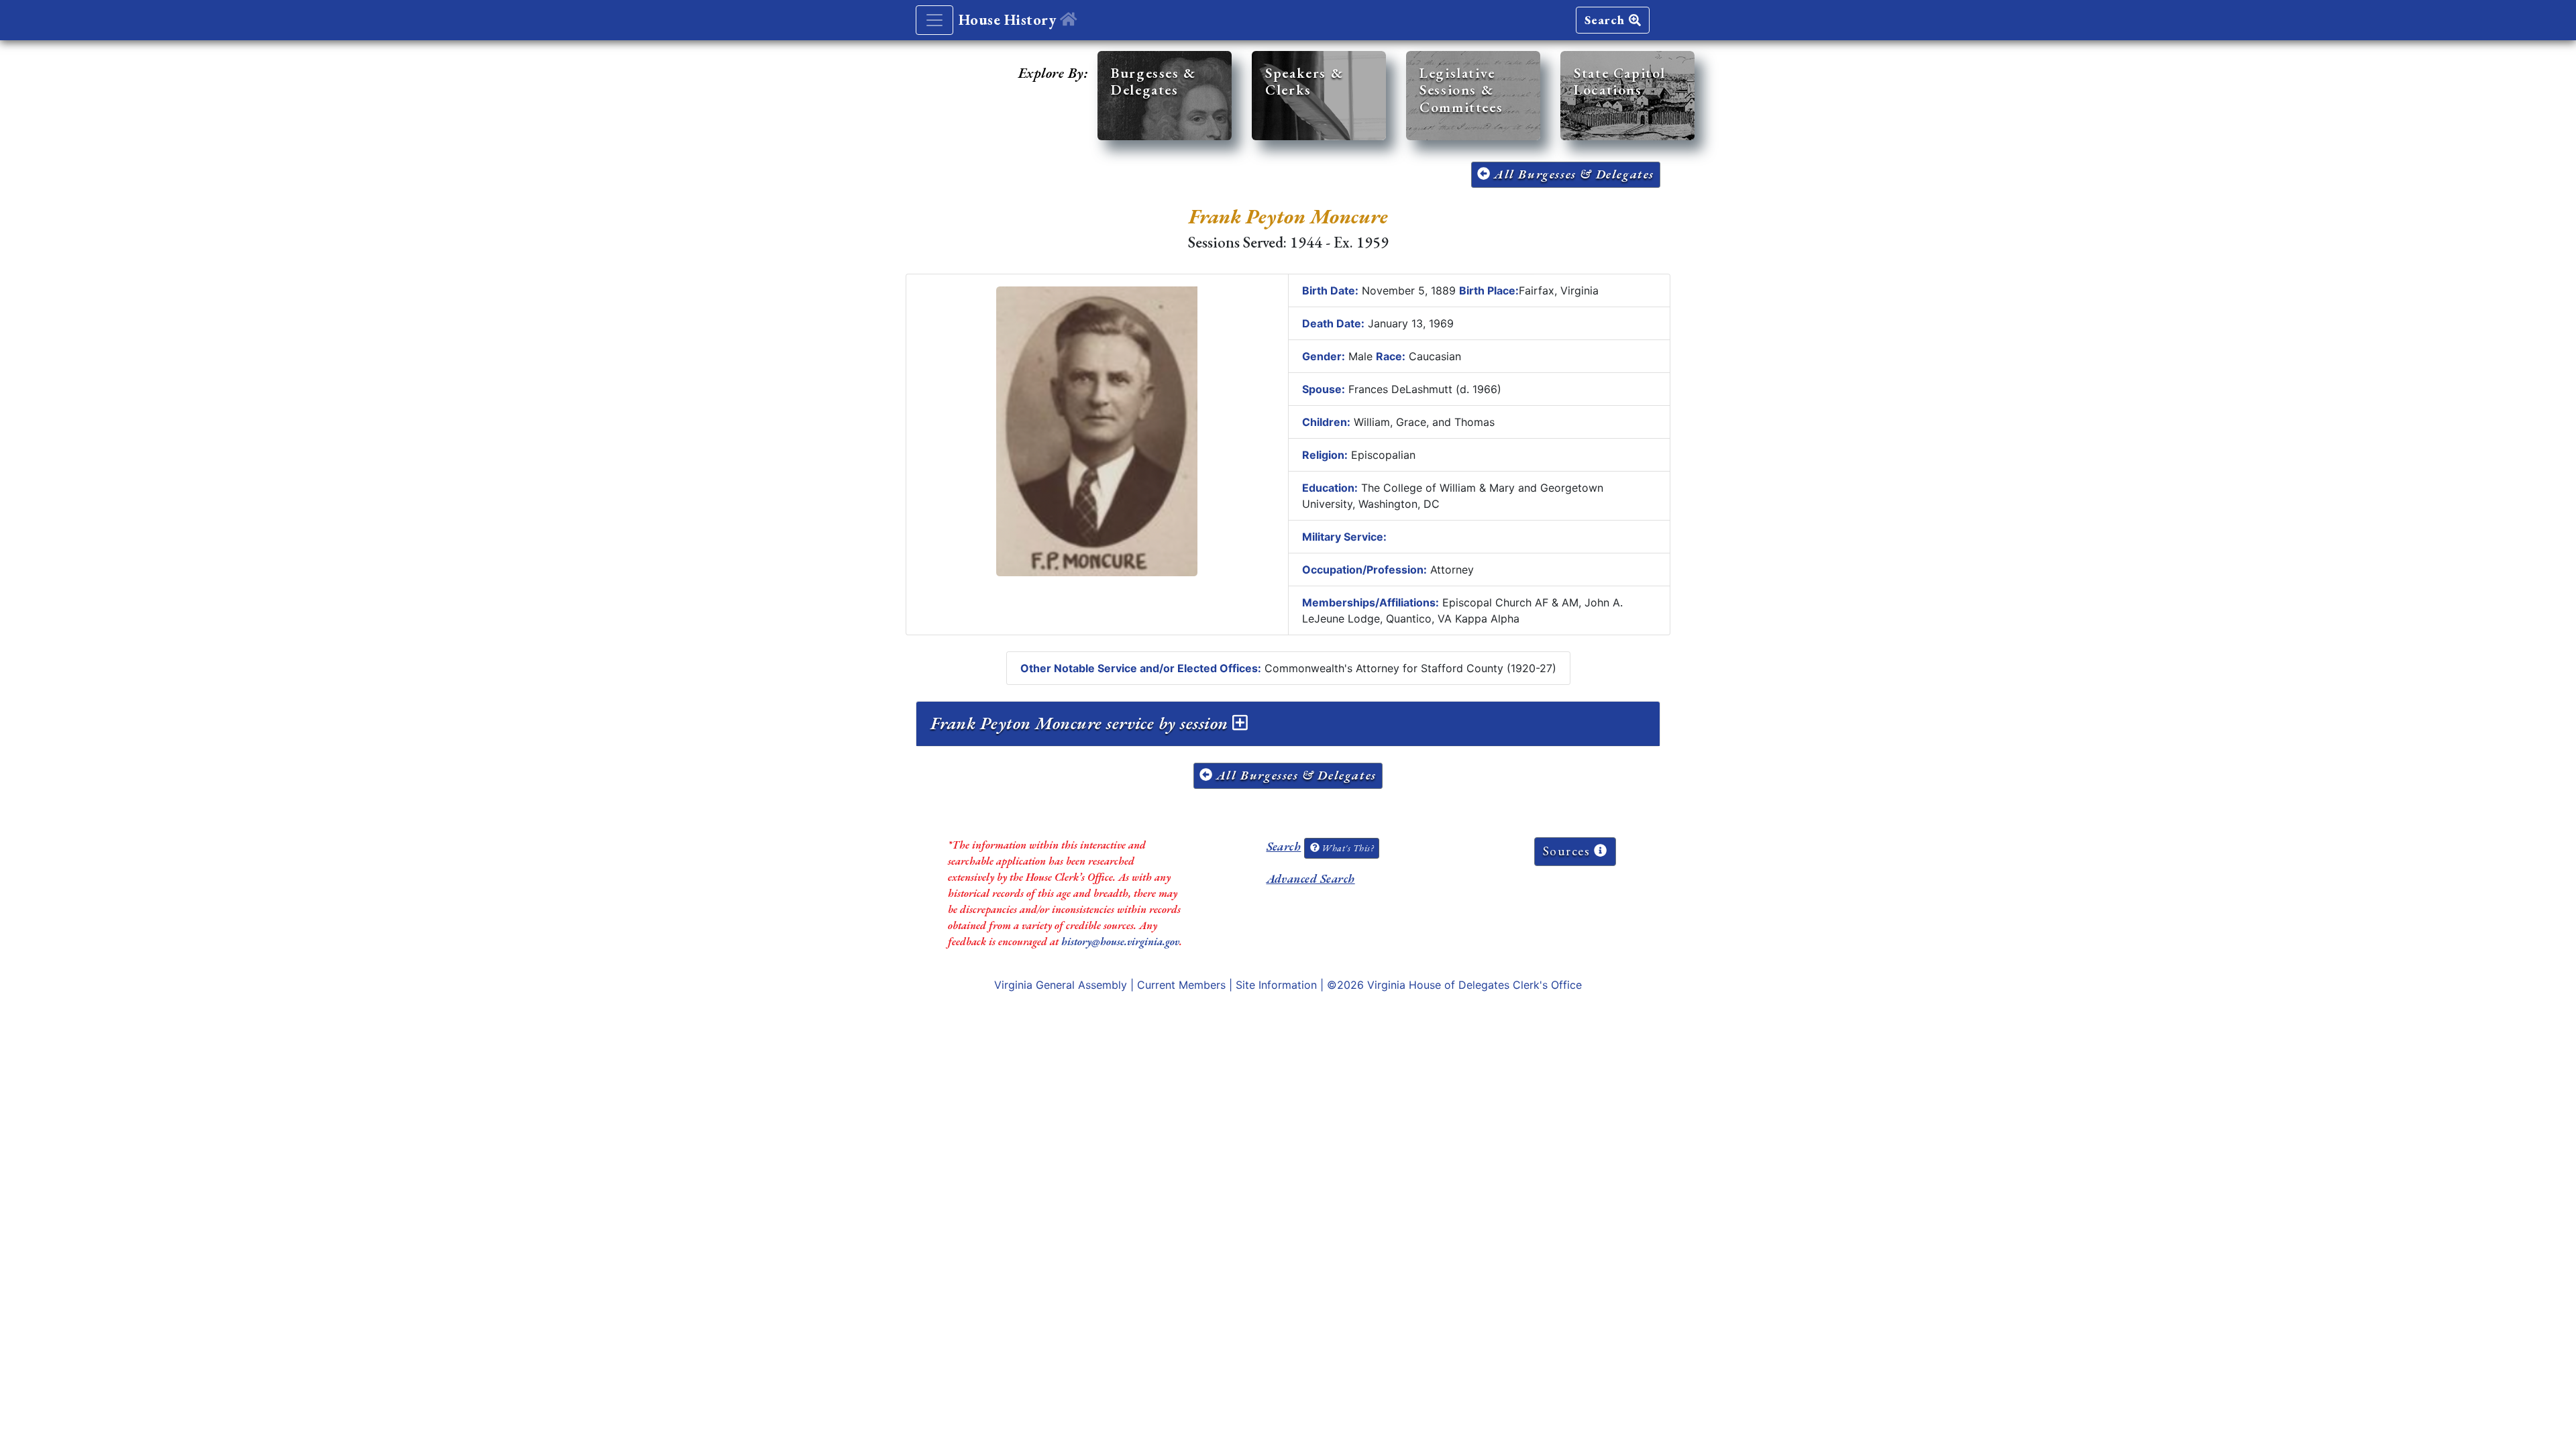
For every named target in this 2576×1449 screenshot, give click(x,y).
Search (1607, 20)
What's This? (1346, 848)
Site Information (1276, 985)
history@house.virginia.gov (1120, 942)
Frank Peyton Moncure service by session (1081, 723)
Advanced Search (1311, 878)
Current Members (1181, 985)
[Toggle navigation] (934, 20)
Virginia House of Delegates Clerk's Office (1474, 985)
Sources (1569, 851)
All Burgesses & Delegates (1572, 174)
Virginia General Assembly (1061, 985)
